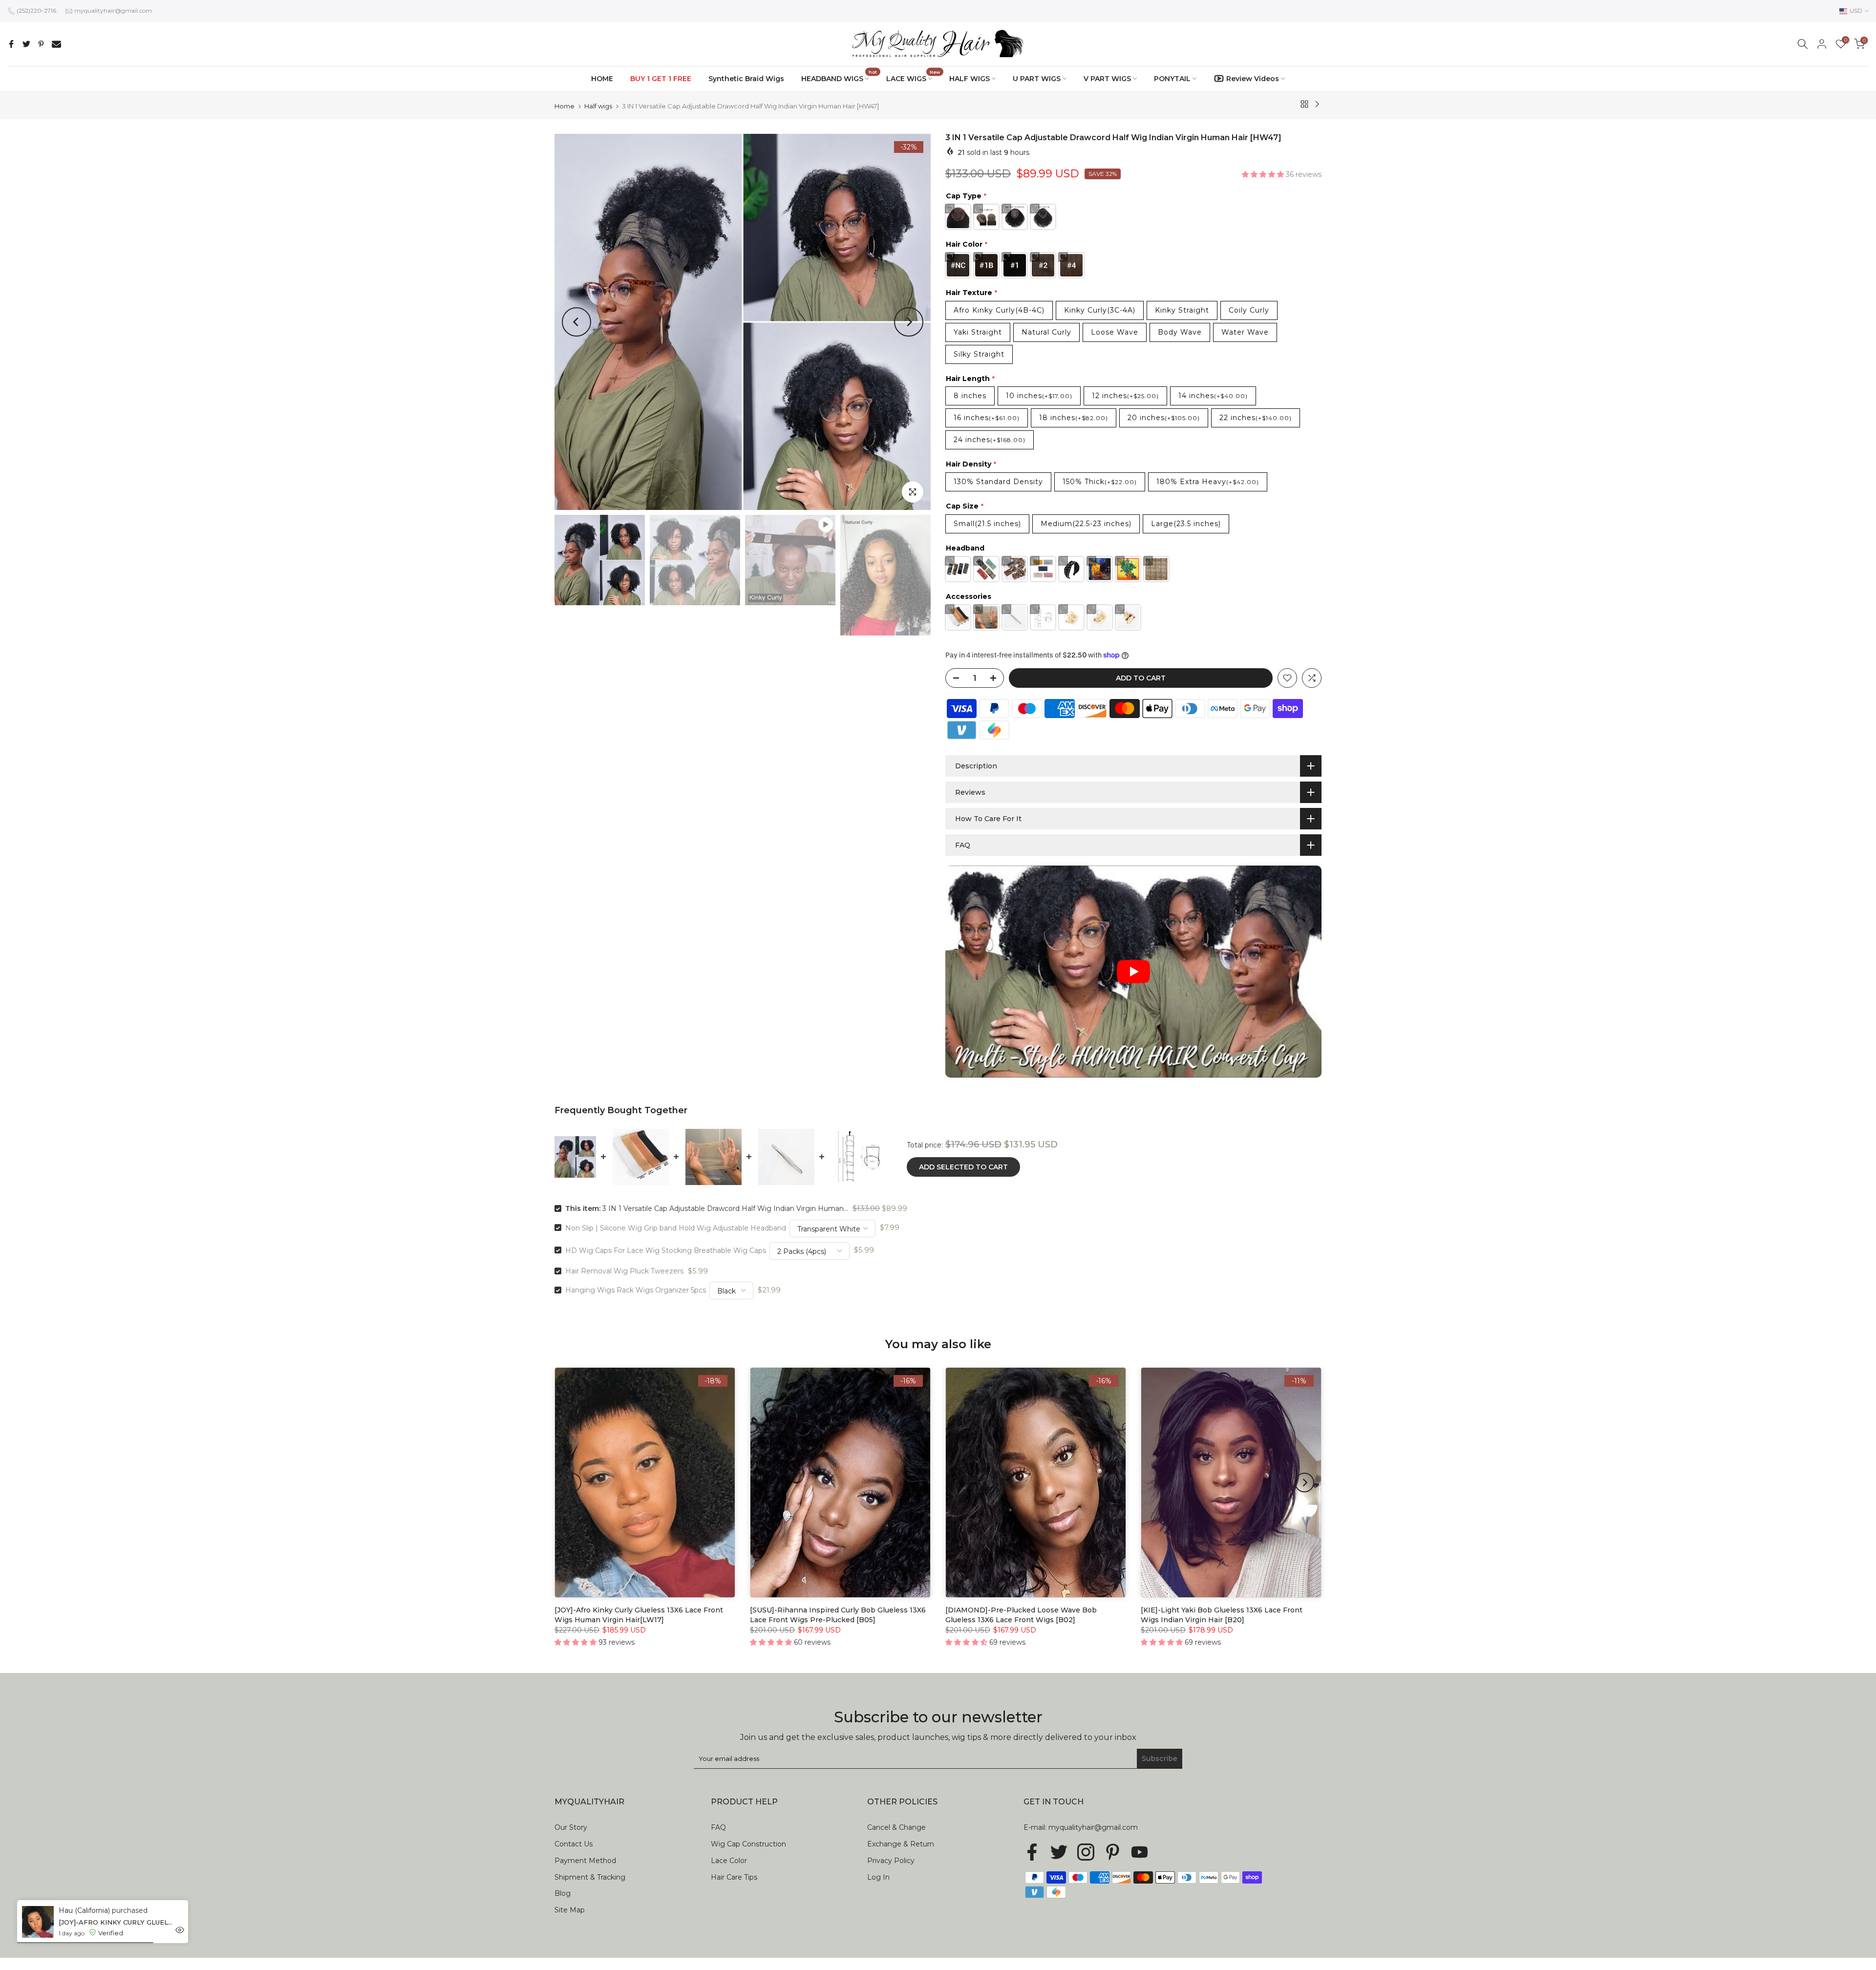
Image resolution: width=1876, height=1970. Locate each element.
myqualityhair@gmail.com (113, 11)
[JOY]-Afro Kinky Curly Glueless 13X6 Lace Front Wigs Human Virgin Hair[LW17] (639, 1615)
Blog (563, 1893)
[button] (1264, 174)
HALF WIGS (970, 79)
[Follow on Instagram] (1086, 1852)
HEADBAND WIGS (839, 78)
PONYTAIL (1172, 79)
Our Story (571, 1827)
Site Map (570, 1910)
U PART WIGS (1037, 79)
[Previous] (576, 322)
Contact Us (574, 1844)
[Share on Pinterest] (41, 44)
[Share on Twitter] (26, 44)
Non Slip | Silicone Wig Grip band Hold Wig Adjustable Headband (676, 1228)
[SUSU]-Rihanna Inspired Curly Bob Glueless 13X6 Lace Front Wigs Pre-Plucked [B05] (838, 1615)
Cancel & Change (896, 1827)
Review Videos (1253, 79)
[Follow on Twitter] (1059, 1852)
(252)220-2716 (36, 11)
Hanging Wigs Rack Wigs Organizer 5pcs (636, 1290)
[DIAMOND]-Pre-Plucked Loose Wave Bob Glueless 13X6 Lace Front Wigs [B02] (1021, 1615)
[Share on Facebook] (11, 44)
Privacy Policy (891, 1861)
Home (565, 106)
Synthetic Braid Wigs (746, 79)
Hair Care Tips (734, 1877)
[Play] (1133, 972)
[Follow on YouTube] (1140, 1852)
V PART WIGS (1107, 79)
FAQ (718, 1827)
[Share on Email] (56, 44)
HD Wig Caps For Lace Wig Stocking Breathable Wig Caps (666, 1250)
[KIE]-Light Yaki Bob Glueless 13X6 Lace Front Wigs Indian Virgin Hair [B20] (1222, 1615)
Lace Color (729, 1861)
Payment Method (585, 1861)
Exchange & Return (901, 1844)
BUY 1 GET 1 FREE (661, 79)
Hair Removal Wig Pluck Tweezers (624, 1271)
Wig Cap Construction (748, 1844)
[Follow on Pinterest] (1113, 1852)
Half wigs (598, 106)
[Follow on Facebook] (1032, 1852)
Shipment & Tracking (590, 1877)
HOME (602, 79)
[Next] (909, 322)
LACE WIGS (913, 78)
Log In (878, 1877)
